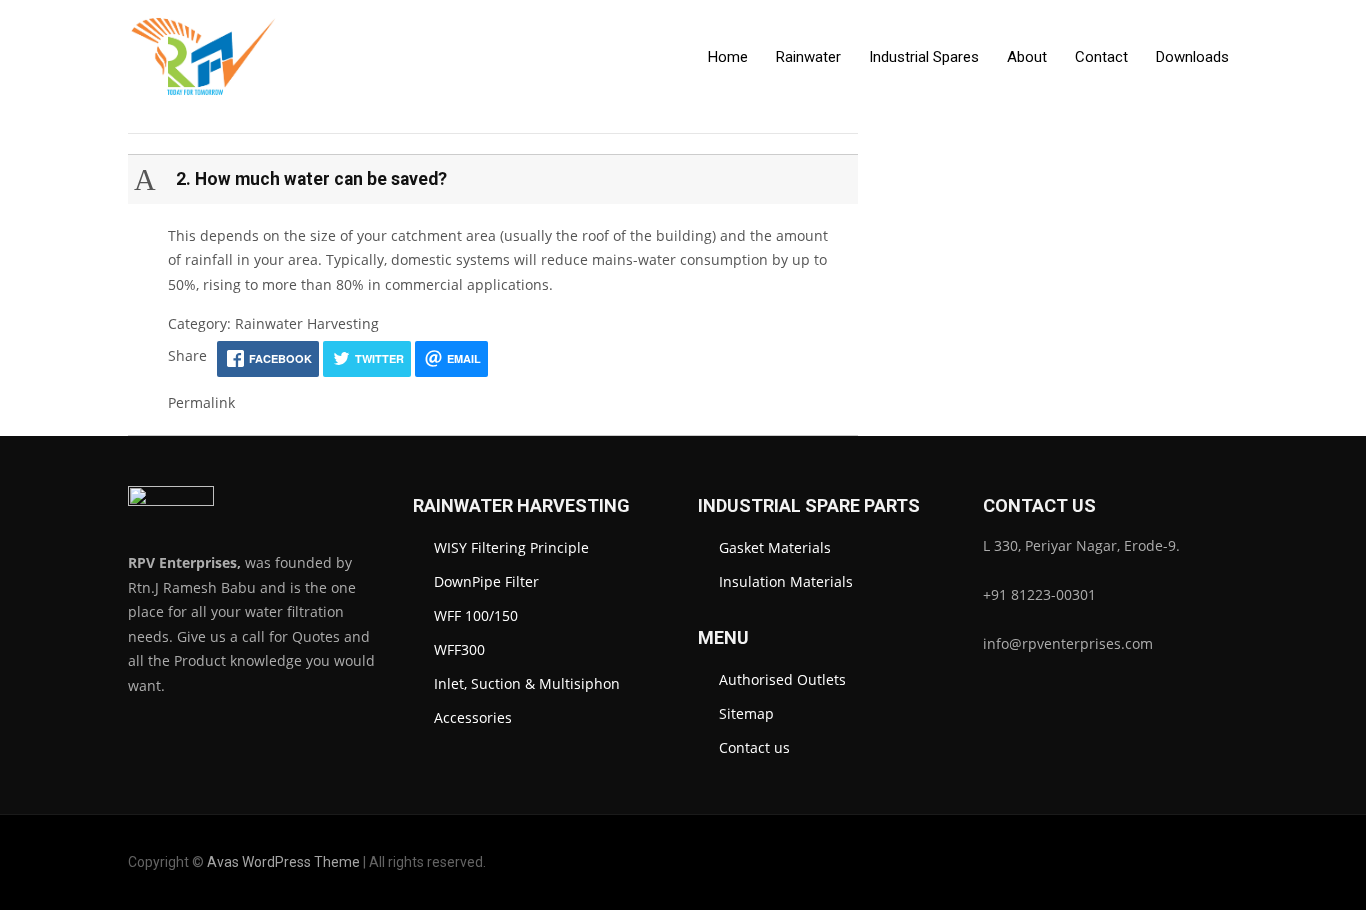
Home (728, 57)
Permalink (201, 402)
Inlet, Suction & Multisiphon (527, 683)
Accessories (473, 717)
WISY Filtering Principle (511, 547)
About (1027, 57)
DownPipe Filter (486, 581)
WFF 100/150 (476, 615)
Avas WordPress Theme (283, 862)
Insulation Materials (786, 581)
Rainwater (808, 57)
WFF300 (459, 649)
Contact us (754, 747)
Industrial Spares (924, 57)
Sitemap (746, 713)
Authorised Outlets (782, 679)
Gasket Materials (775, 547)
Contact (1101, 57)
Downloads (1192, 57)
